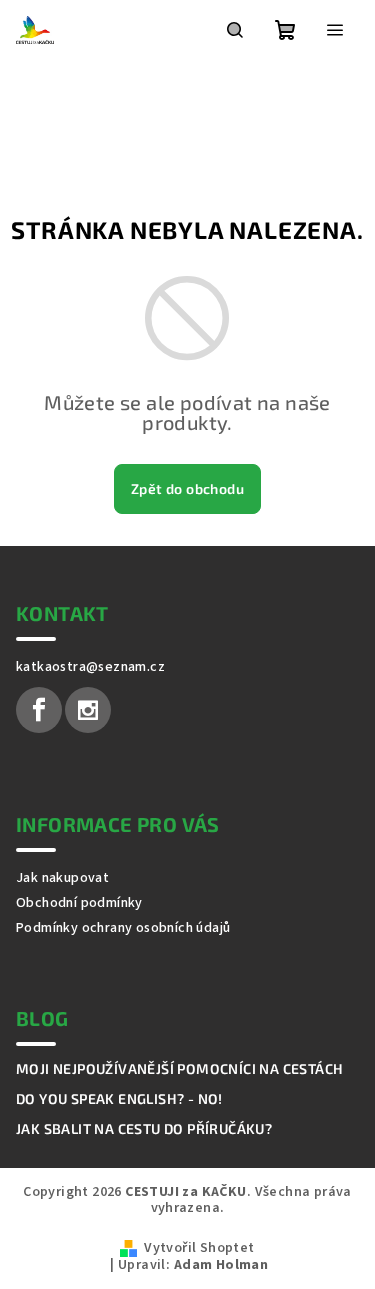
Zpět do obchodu (187, 488)
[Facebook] (39, 710)
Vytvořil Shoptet (199, 1248)
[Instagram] (88, 710)
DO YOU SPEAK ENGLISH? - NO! (119, 1099)
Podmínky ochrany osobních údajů (123, 928)
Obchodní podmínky (79, 903)
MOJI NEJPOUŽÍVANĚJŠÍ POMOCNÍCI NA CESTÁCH (179, 1069)
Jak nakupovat (62, 878)
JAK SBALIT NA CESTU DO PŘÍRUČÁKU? (144, 1129)
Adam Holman (221, 1265)
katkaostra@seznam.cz (90, 667)
